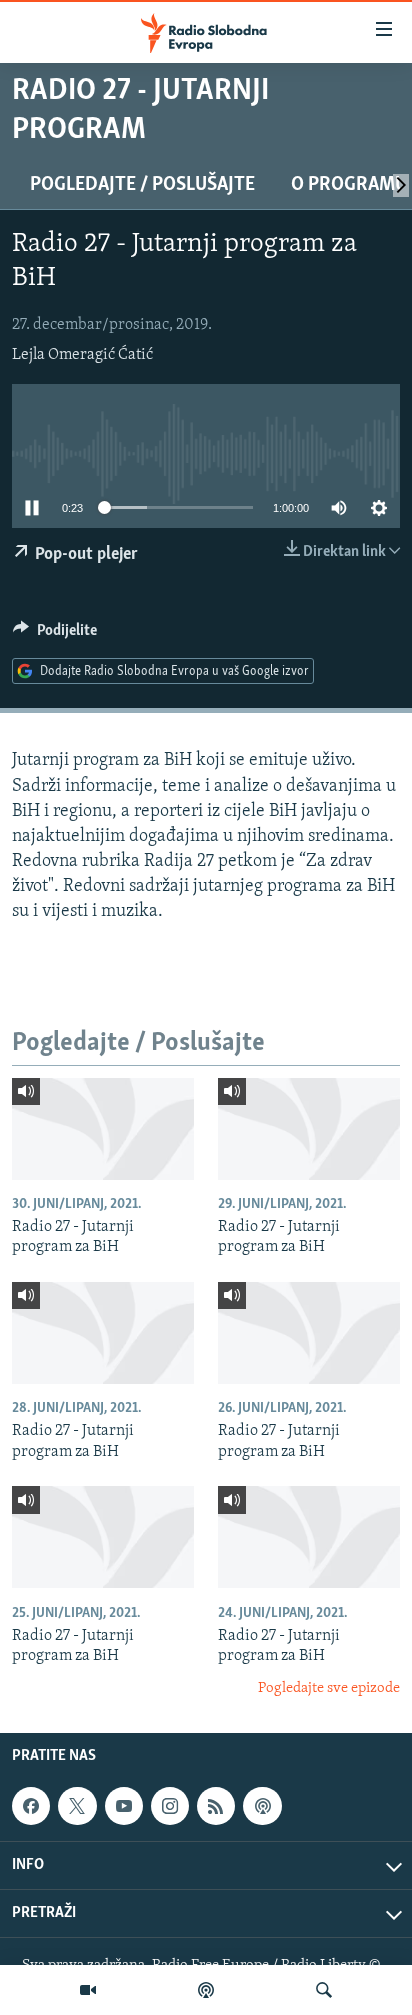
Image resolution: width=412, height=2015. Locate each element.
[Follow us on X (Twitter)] (77, 1806)
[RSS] (216, 1806)
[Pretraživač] (324, 1990)
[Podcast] (206, 1990)
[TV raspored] (262, 1806)
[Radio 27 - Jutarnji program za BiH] (103, 1129)
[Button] (55, 635)
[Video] (88, 1990)
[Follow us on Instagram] (170, 1806)
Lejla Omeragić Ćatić (82, 355)
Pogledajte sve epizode (329, 1688)
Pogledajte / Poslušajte (142, 185)
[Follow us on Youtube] (124, 1806)
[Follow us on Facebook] (31, 1806)
